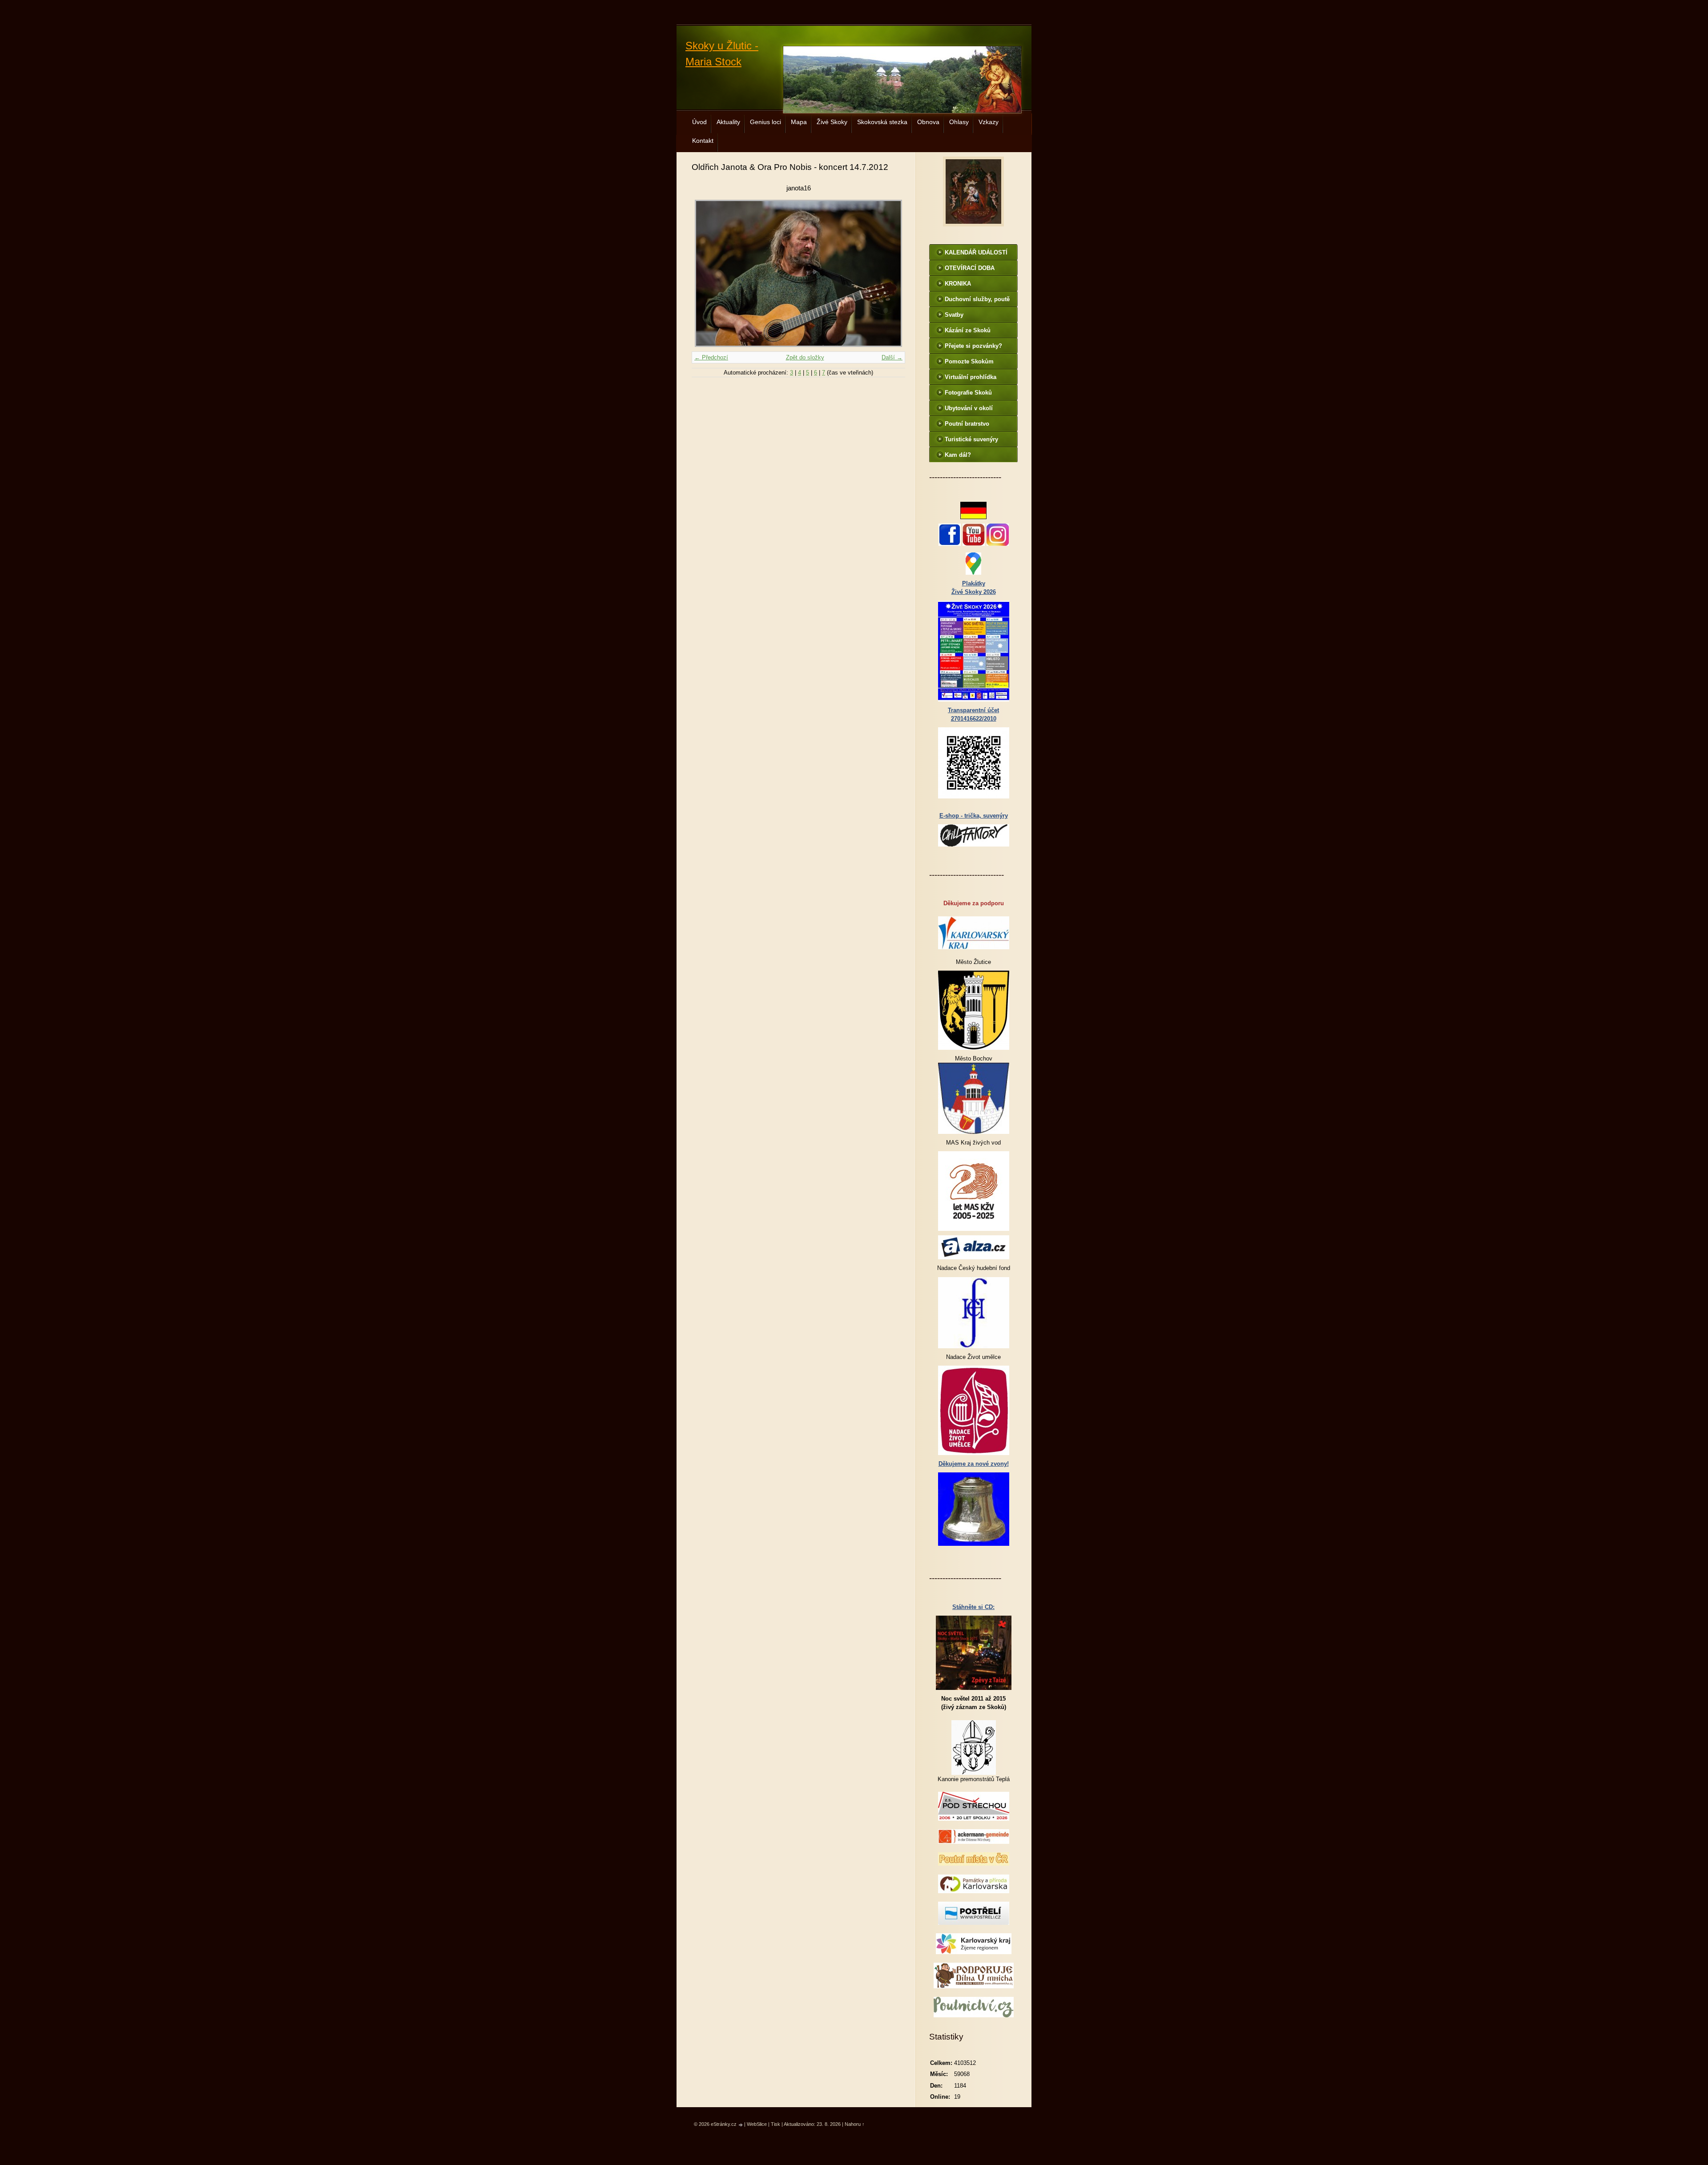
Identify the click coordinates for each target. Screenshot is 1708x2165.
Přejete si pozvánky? (973, 346)
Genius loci (765, 122)
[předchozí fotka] (706, 273)
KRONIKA (958, 284)
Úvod (699, 122)
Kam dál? (958, 455)
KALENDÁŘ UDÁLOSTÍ (976, 252)
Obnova (928, 122)
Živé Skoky (832, 122)
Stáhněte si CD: (973, 1607)
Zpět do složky (805, 357)
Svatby (954, 315)
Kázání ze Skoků (968, 330)
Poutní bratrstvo (967, 424)
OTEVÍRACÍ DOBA (970, 268)
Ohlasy (959, 122)
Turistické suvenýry (971, 439)
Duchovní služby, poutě (977, 299)
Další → (892, 357)
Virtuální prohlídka (971, 377)
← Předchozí (711, 357)
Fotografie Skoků (968, 393)
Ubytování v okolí (969, 408)
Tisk (775, 2124)
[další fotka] (891, 273)
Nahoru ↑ (855, 2124)
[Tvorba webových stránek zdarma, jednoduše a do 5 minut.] (741, 2125)
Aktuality (728, 122)
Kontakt (703, 141)
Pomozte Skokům (969, 361)
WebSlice (757, 2124)
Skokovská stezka (882, 122)
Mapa (799, 122)
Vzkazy (989, 122)
